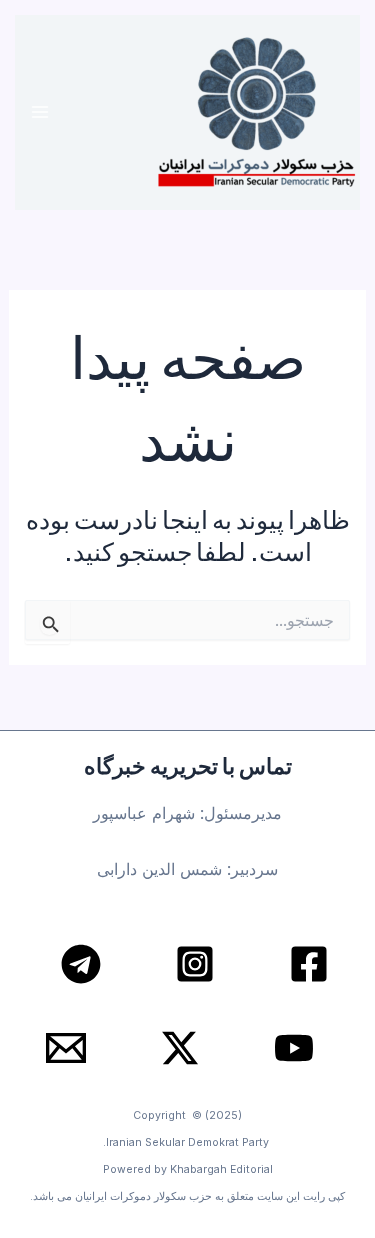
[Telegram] (81, 964)
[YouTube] (294, 1048)
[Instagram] (195, 964)
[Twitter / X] (180, 1048)
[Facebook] (309, 964)
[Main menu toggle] (40, 112)
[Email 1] (66, 1048)
